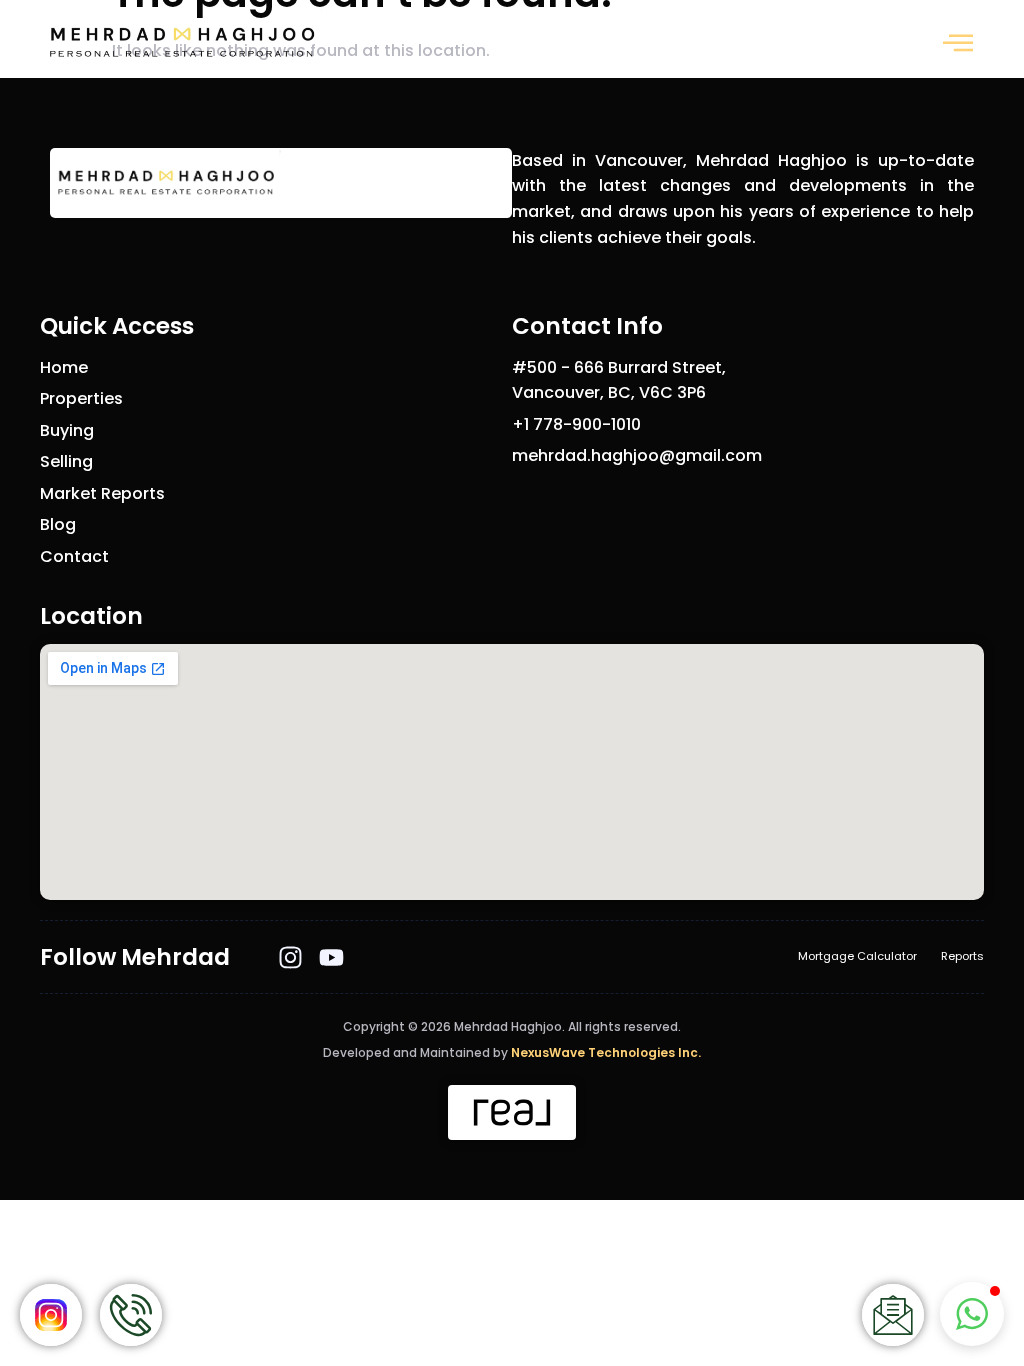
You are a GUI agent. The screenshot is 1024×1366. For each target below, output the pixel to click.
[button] (958, 43)
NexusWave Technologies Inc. (606, 1052)
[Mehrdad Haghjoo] (181, 43)
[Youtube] (331, 957)
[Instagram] (290, 957)
